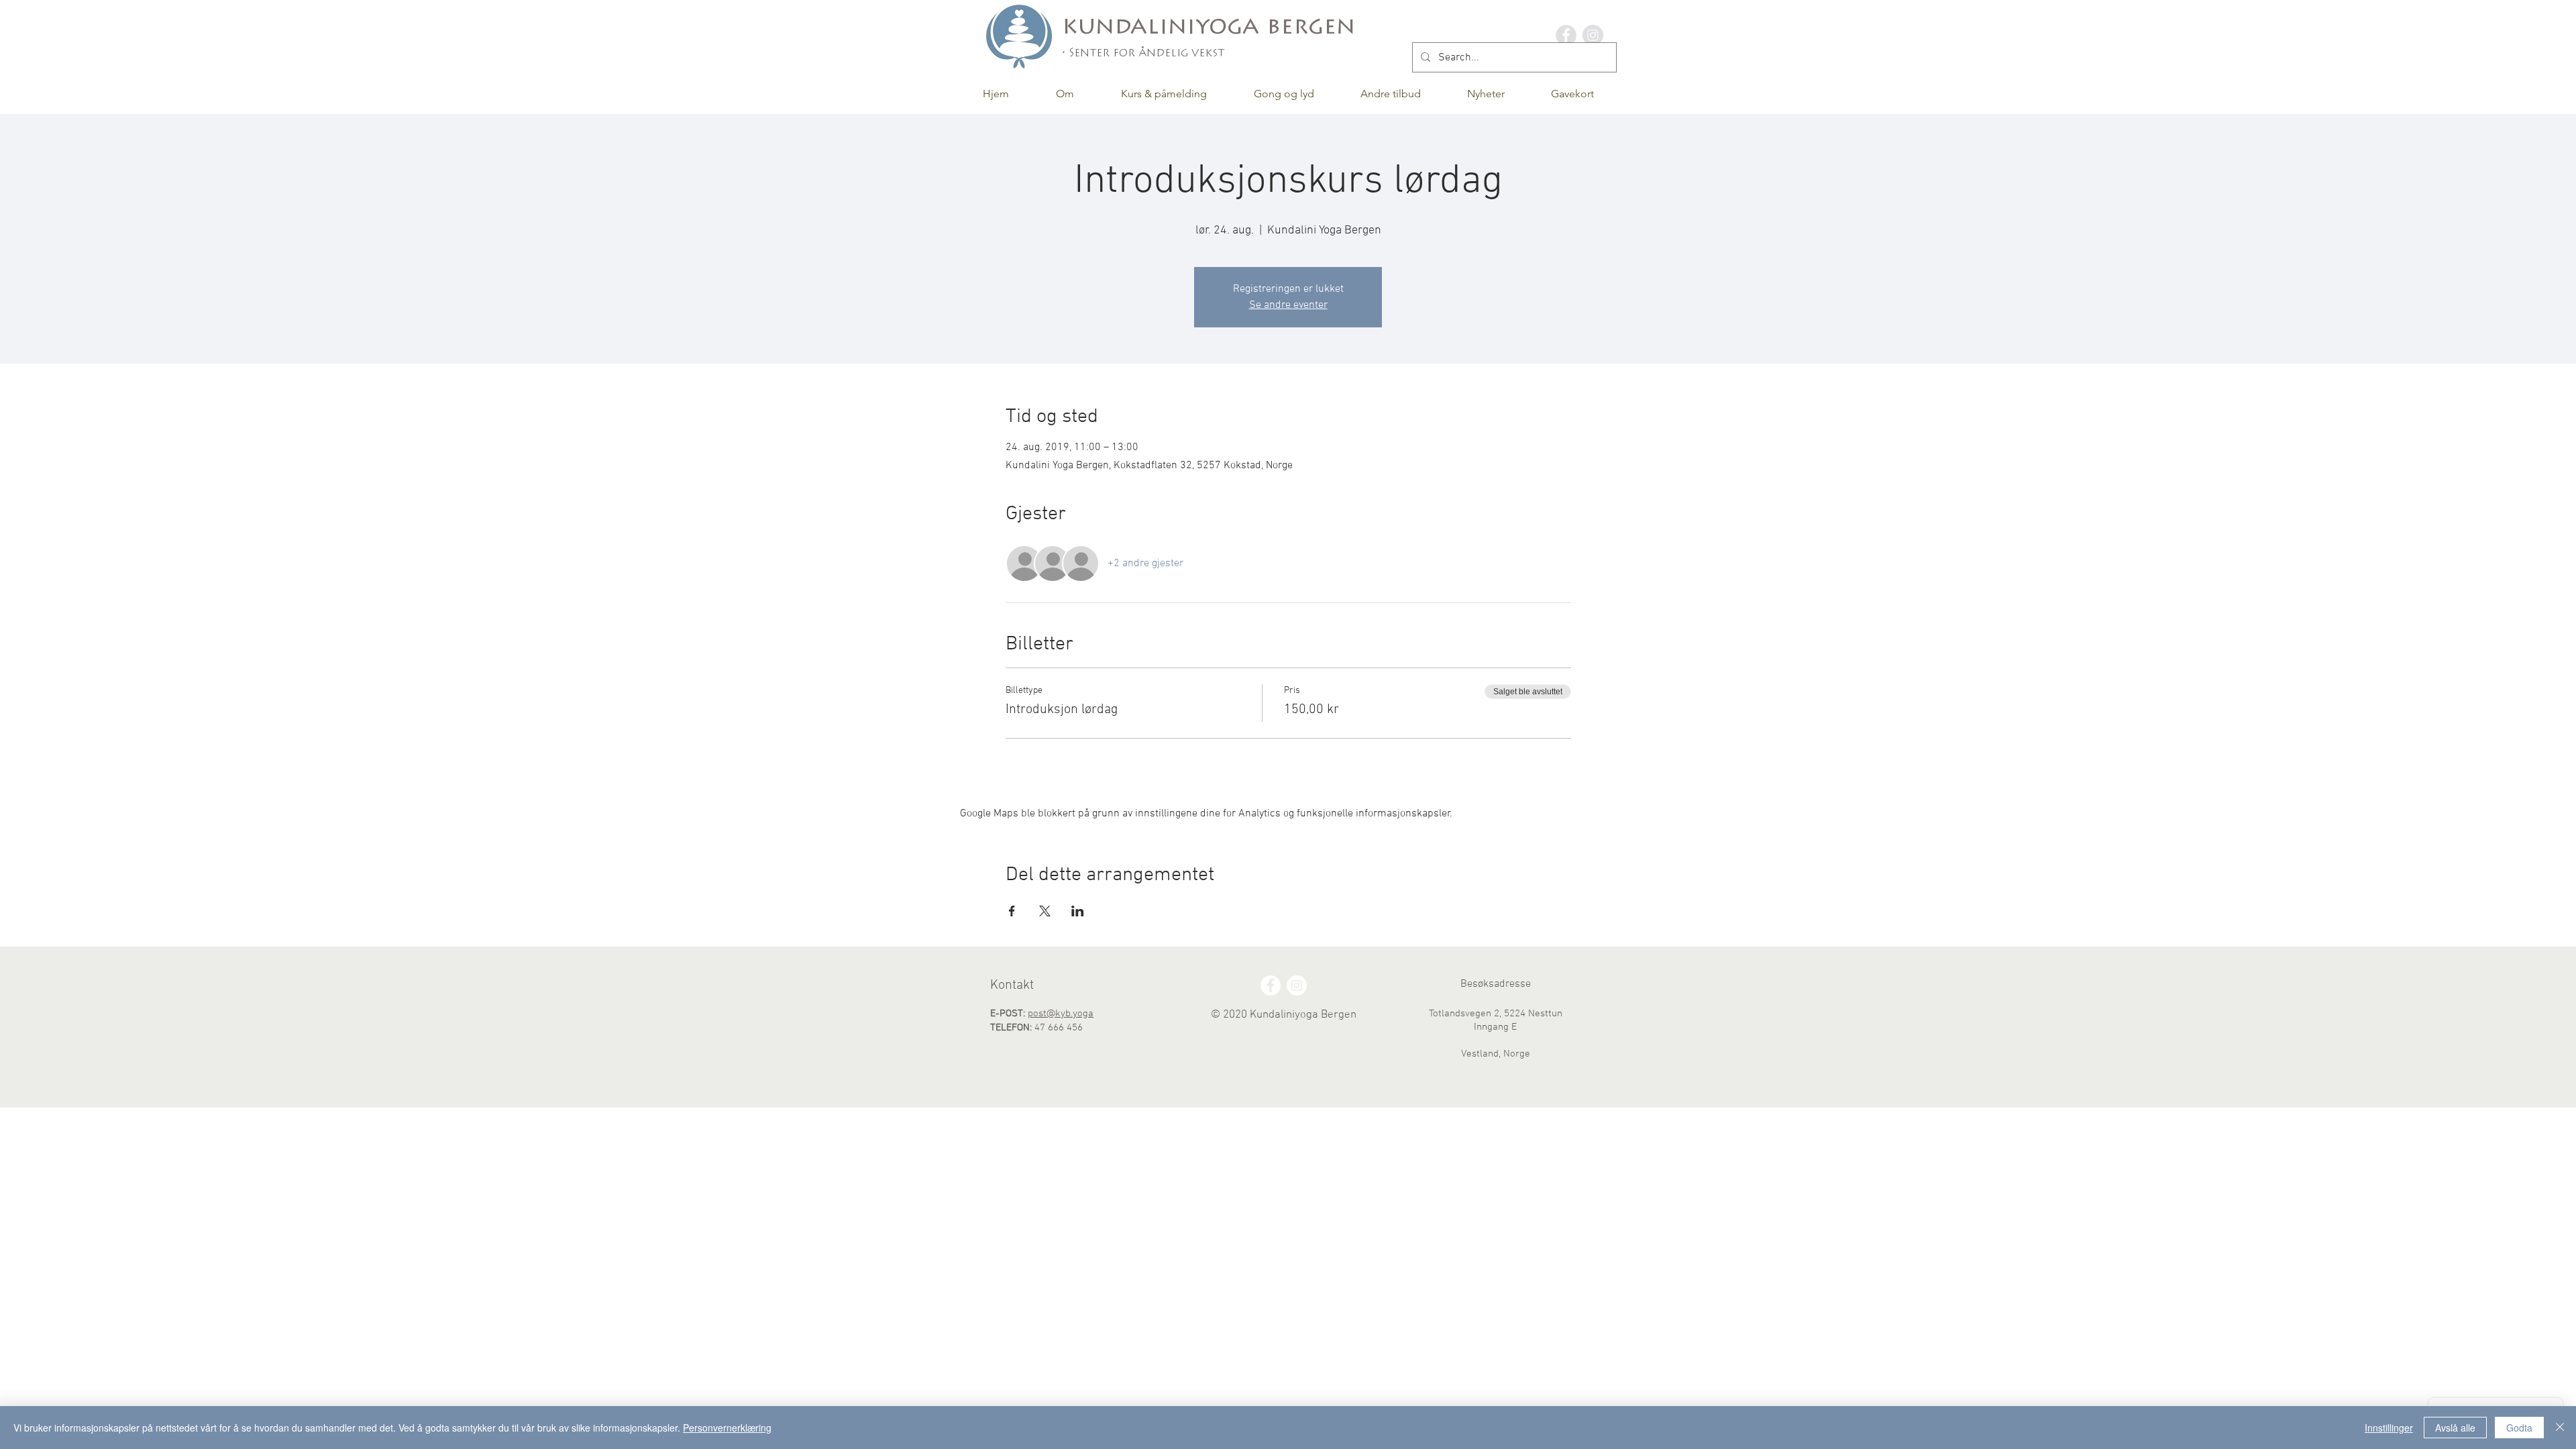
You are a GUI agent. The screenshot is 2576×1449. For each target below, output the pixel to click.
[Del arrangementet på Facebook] (1012, 911)
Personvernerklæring (727, 1428)
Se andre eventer (1288, 305)
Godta (2519, 1428)
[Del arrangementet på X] (1045, 911)
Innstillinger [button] (2389, 1428)
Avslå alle (2455, 1428)
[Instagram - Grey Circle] (1593, 35)
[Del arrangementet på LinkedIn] (1078, 911)
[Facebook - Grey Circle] (1566, 35)
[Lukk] (2560, 1428)
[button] (1065, 94)
